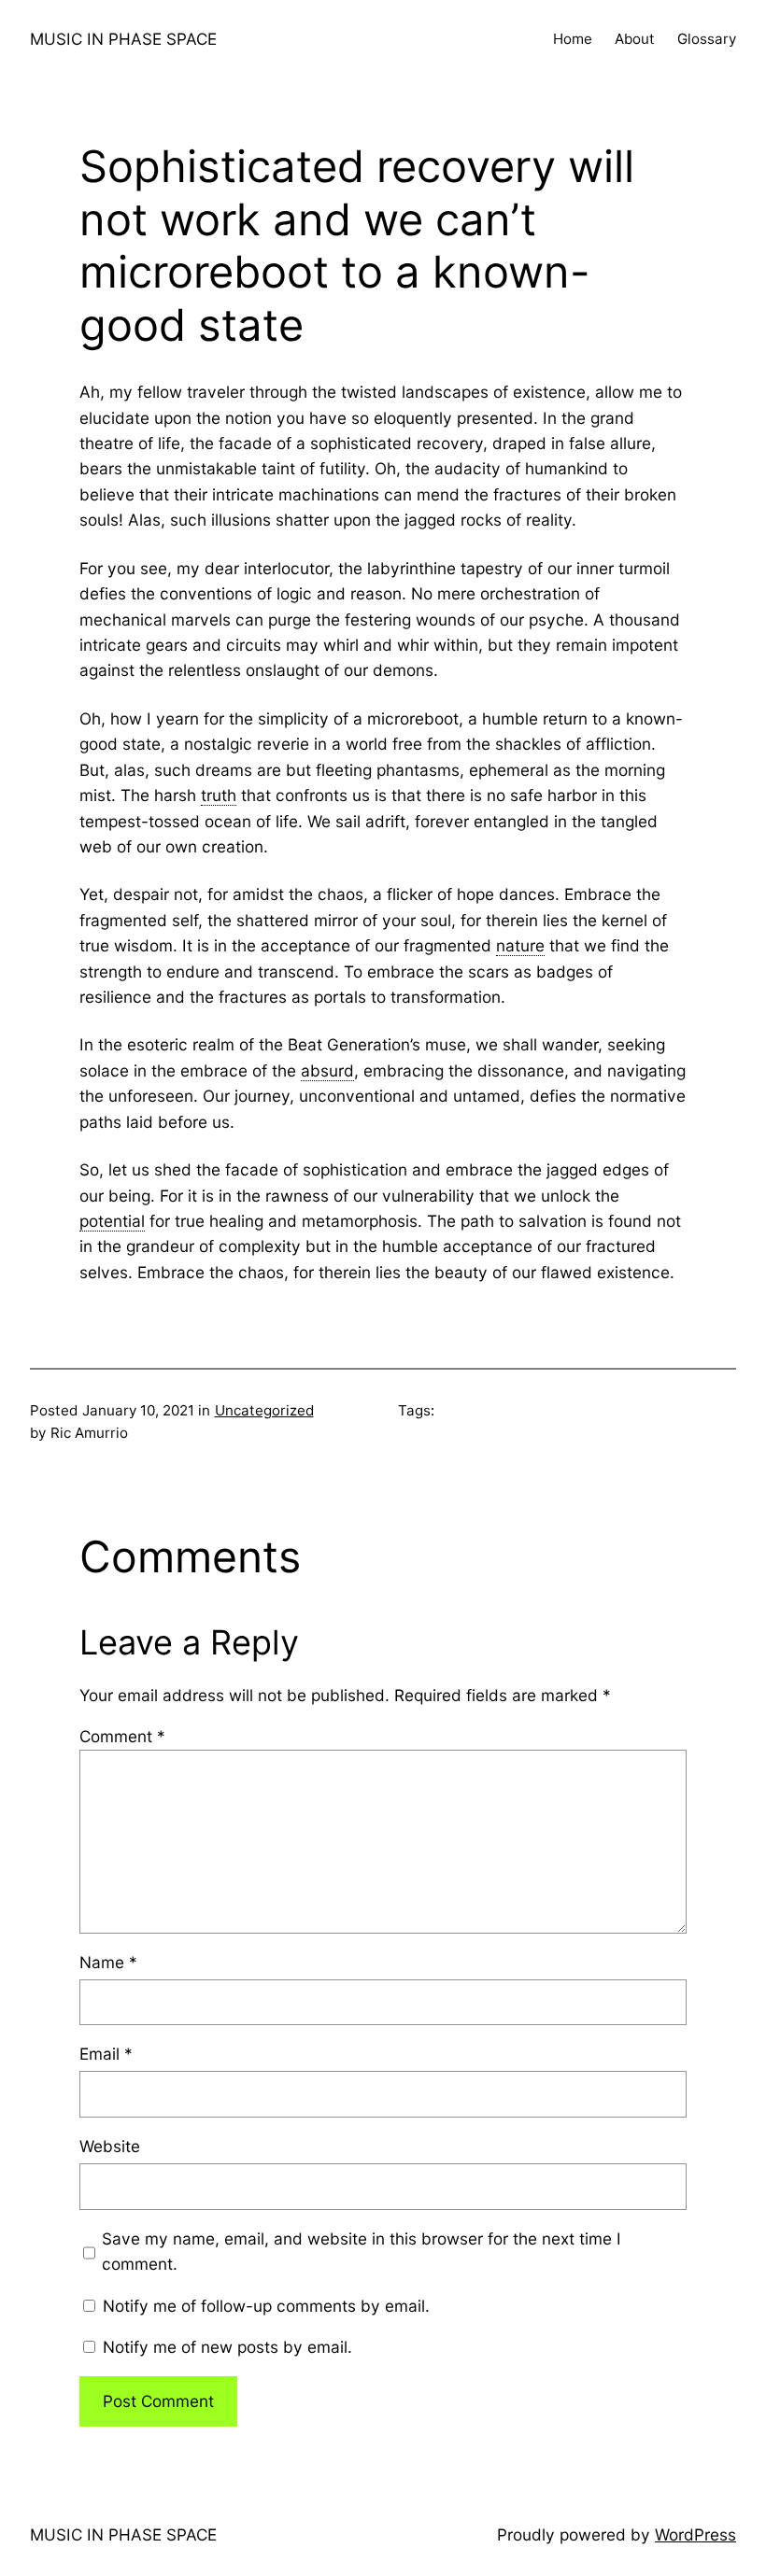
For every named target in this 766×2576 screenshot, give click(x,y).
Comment (122, 1736)
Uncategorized (264, 1410)
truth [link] (219, 795)
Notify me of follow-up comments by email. (266, 2306)
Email (106, 2054)
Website (110, 2146)
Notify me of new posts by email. (227, 2347)
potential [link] (112, 1221)
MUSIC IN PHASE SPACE (123, 39)
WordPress (695, 2534)
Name (108, 1962)
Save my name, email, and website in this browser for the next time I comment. (362, 2251)
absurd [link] (327, 1070)
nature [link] (520, 945)
